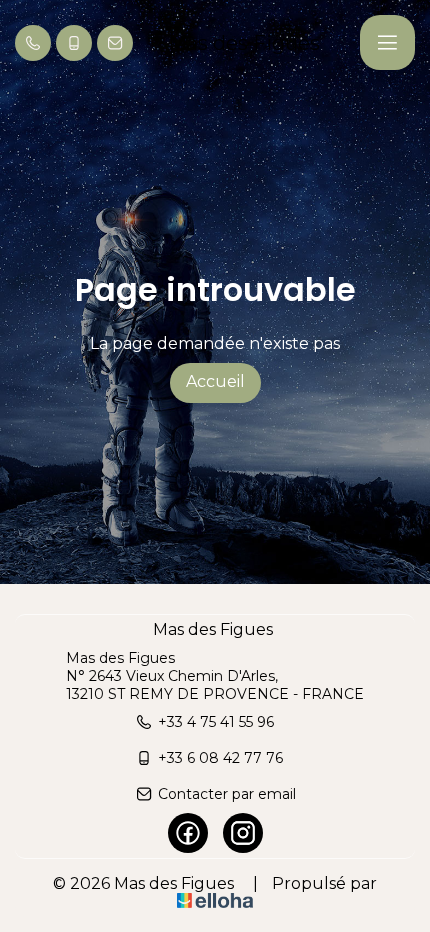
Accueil (215, 381)
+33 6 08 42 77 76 (220, 758)
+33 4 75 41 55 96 (216, 722)
